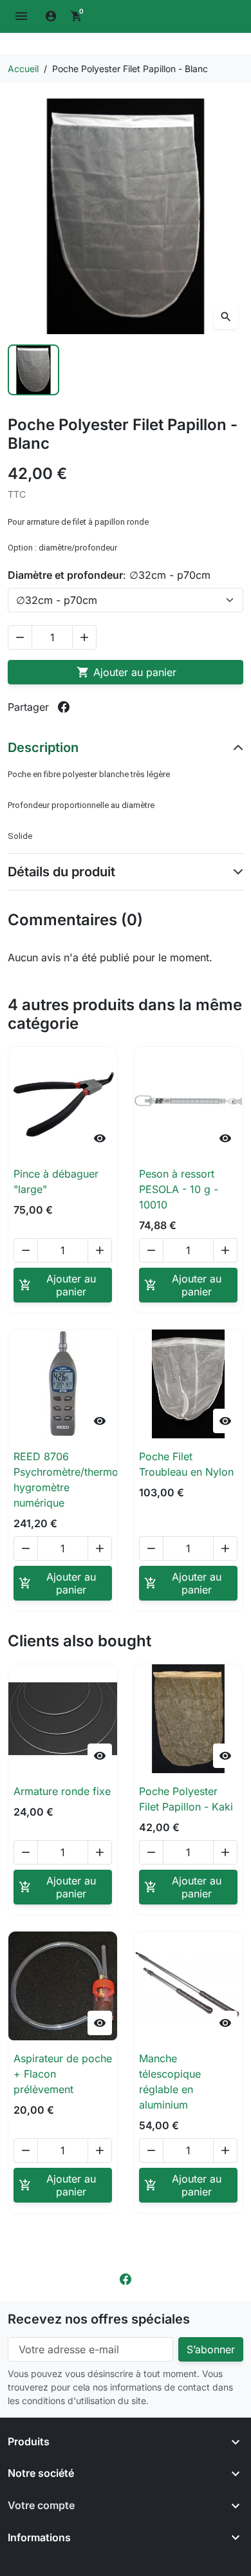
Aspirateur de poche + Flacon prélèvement (63, 2074)
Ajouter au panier (126, 672)
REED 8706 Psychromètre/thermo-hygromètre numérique (68, 1480)
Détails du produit (61, 872)
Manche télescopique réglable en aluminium (170, 2082)
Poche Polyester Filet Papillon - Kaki (186, 1799)
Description (43, 747)
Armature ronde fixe (62, 1791)
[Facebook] (126, 2278)
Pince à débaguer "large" (56, 1181)
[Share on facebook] (64, 707)
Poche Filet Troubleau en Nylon (186, 1464)
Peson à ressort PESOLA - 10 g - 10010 (179, 1189)
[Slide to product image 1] (33, 370)
